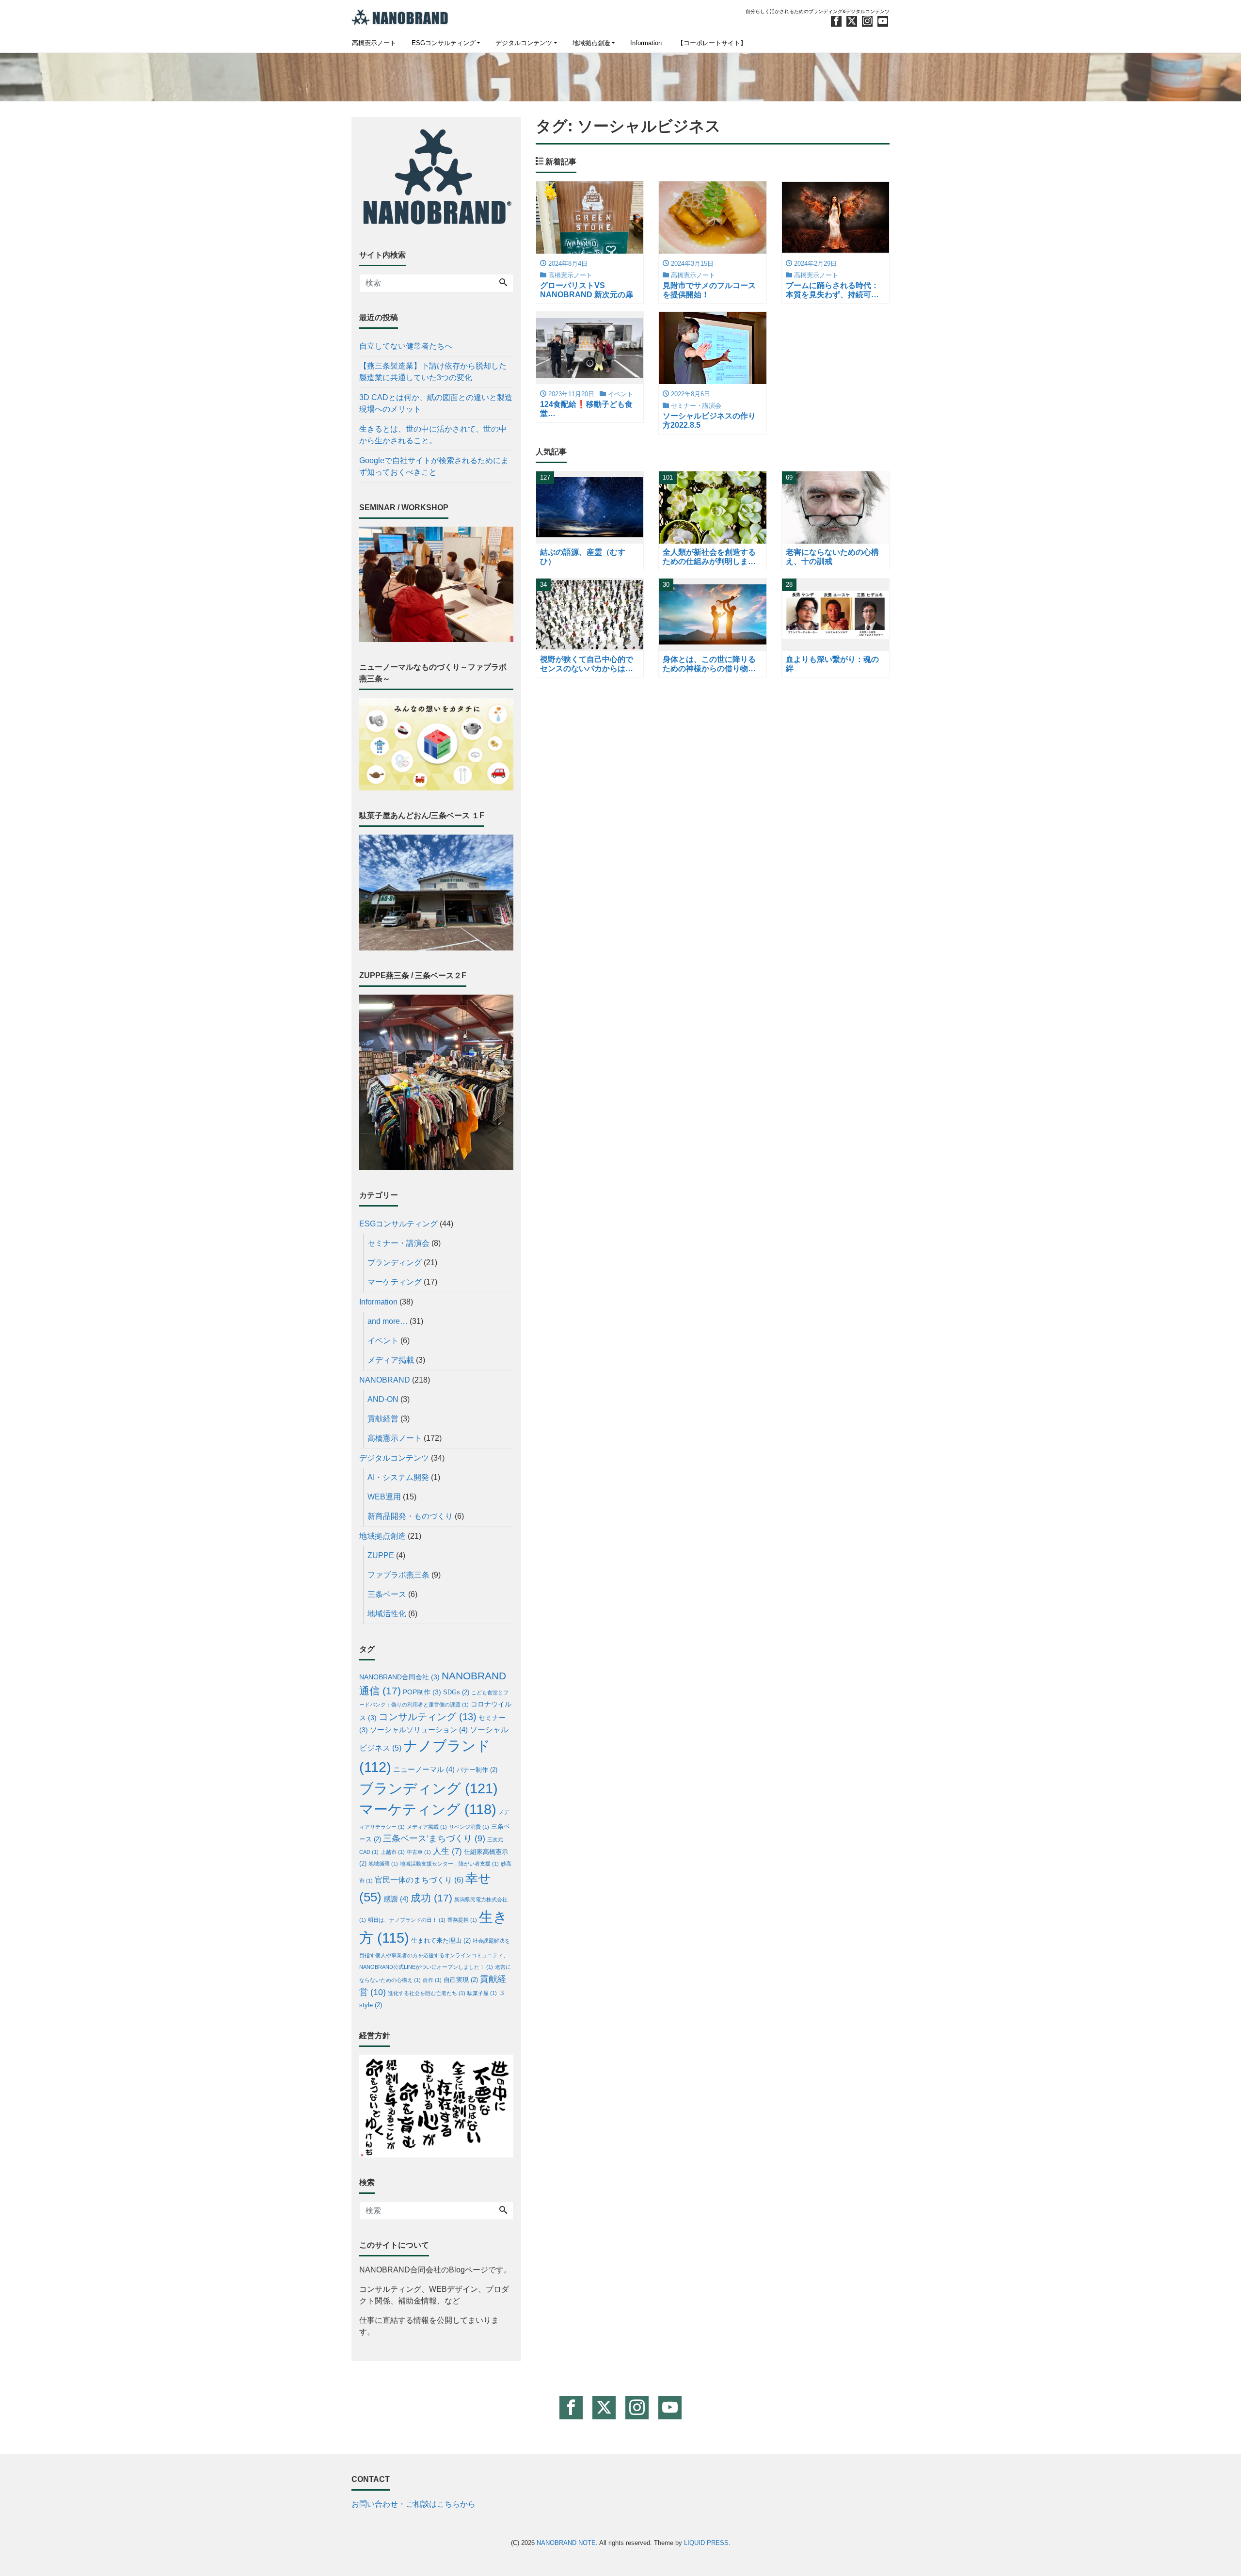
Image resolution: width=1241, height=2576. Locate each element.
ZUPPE (381, 1555)
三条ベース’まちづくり (434, 1838)
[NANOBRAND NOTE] (400, 16)
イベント (383, 1341)
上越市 (393, 1852)
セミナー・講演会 (398, 1243)
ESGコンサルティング (444, 43)
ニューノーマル (424, 1770)
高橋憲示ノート (374, 43)
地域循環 (383, 1864)
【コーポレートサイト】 (712, 43)
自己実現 (461, 1980)
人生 (447, 1851)
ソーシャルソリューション (419, 1730)
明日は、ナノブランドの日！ (407, 1920)
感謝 (396, 1899)
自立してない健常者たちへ (406, 346)
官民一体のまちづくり (419, 1880)
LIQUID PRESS (706, 2543)
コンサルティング (428, 1717)
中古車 (419, 1852)
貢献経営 (383, 1419)
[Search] (503, 283)
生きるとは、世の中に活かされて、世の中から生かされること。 (433, 435)
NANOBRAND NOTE (566, 2543)
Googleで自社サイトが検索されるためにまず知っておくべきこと (434, 466)
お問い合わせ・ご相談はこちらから (414, 2504)
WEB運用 (384, 1497)
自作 (432, 1980)
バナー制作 (477, 1770)
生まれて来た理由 (441, 1941)
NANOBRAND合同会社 (399, 1677)
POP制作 (422, 1692)
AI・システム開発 (398, 1477)
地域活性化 (387, 1614)
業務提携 (462, 1920)
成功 (431, 1898)
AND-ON (383, 1399)
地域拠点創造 (591, 43)
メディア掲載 (391, 1360)
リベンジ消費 (469, 1827)
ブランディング (395, 1263)
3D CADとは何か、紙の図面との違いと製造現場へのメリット (436, 403)
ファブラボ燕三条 (398, 1575)
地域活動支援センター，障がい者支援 (449, 1864)
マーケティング (395, 1282)
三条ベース (387, 1594)
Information (646, 43)
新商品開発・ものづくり (410, 1516)
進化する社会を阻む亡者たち (427, 1993)
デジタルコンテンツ (524, 43)
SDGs (456, 1692)
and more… (388, 1321)
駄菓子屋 (482, 1993)
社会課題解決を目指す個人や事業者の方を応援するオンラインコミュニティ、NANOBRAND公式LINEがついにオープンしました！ (435, 1954)
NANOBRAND (385, 1380)
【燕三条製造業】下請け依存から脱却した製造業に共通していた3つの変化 (433, 372)
